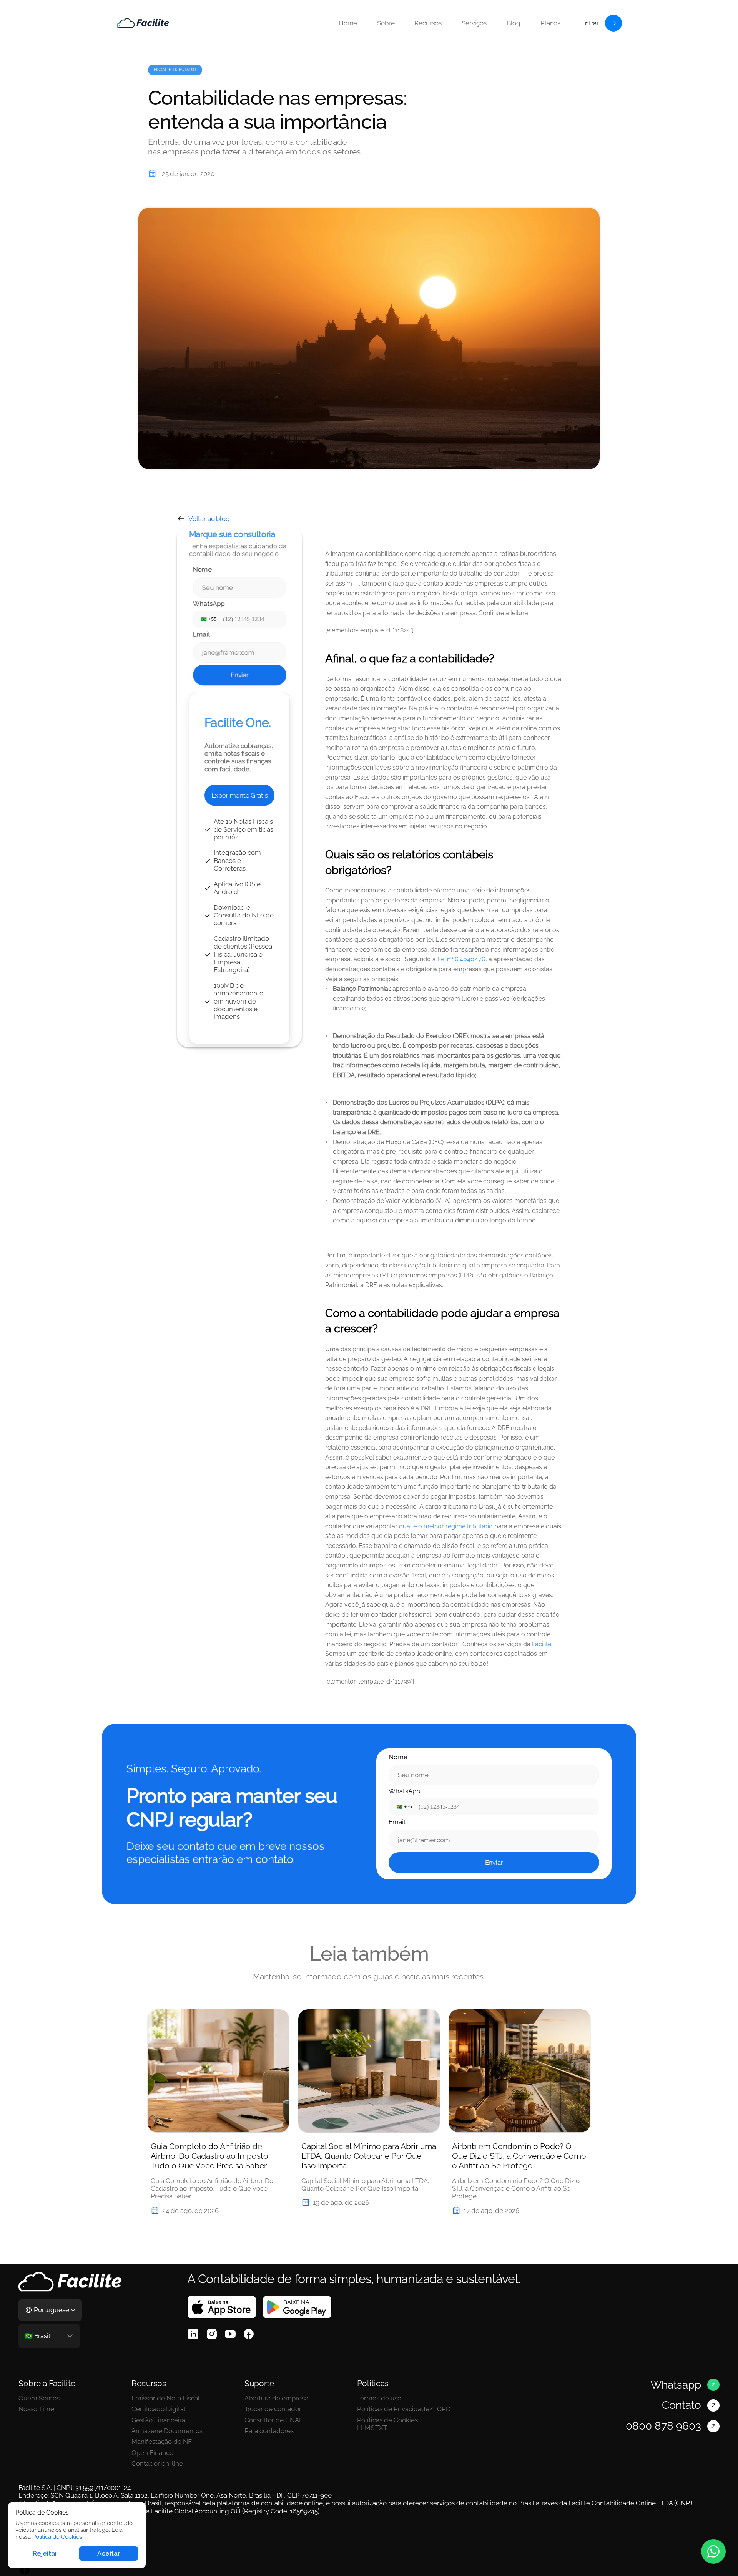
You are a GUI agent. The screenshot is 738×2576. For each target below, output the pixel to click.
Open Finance (152, 2453)
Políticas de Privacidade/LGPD (404, 2409)
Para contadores (269, 2431)
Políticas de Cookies (387, 2420)
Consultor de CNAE (274, 2420)
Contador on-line (157, 2463)
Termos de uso (379, 2398)
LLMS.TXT (372, 2428)
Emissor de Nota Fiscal (166, 2398)
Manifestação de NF (162, 2442)
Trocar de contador (273, 2409)
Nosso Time (36, 2409)
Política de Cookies (57, 2537)
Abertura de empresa (276, 2398)
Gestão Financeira (158, 2420)
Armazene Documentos (168, 2431)
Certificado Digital (159, 2409)
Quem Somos (39, 2398)
